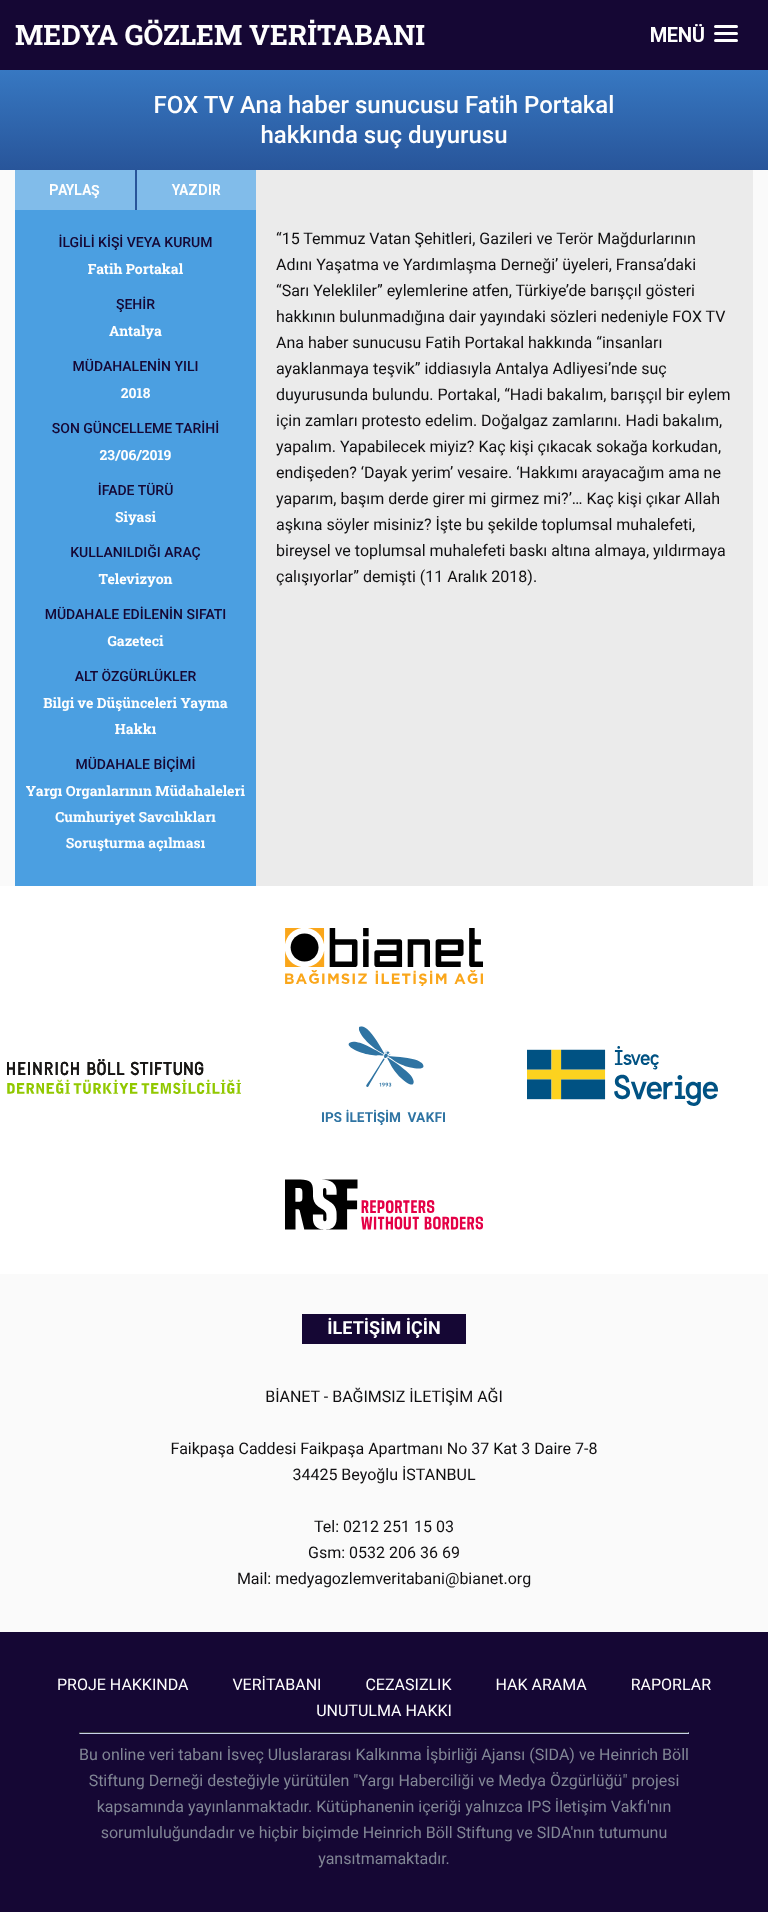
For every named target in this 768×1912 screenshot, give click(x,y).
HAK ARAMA (540, 1684)
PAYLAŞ (74, 190)
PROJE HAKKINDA (122, 1684)
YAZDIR (196, 190)
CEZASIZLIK (408, 1684)
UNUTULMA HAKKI (384, 1710)
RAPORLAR (671, 1684)
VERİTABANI (276, 1684)
